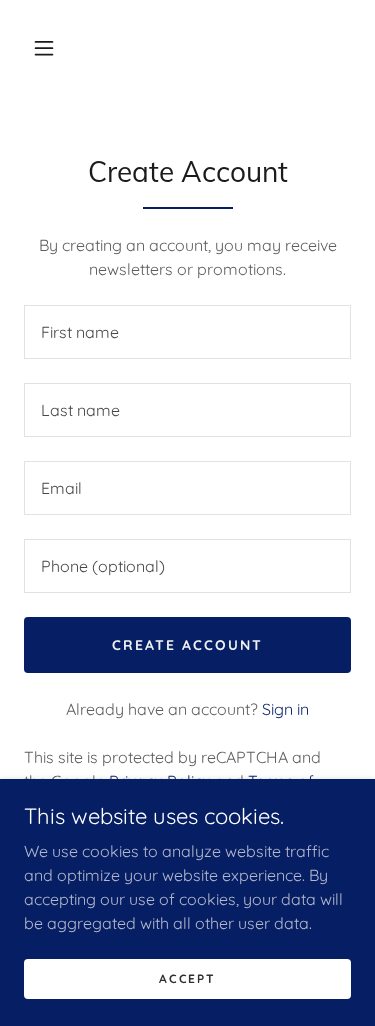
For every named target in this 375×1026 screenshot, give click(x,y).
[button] (44, 48)
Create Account (187, 645)
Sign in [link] (285, 709)
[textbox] (187, 332)
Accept (187, 978)
